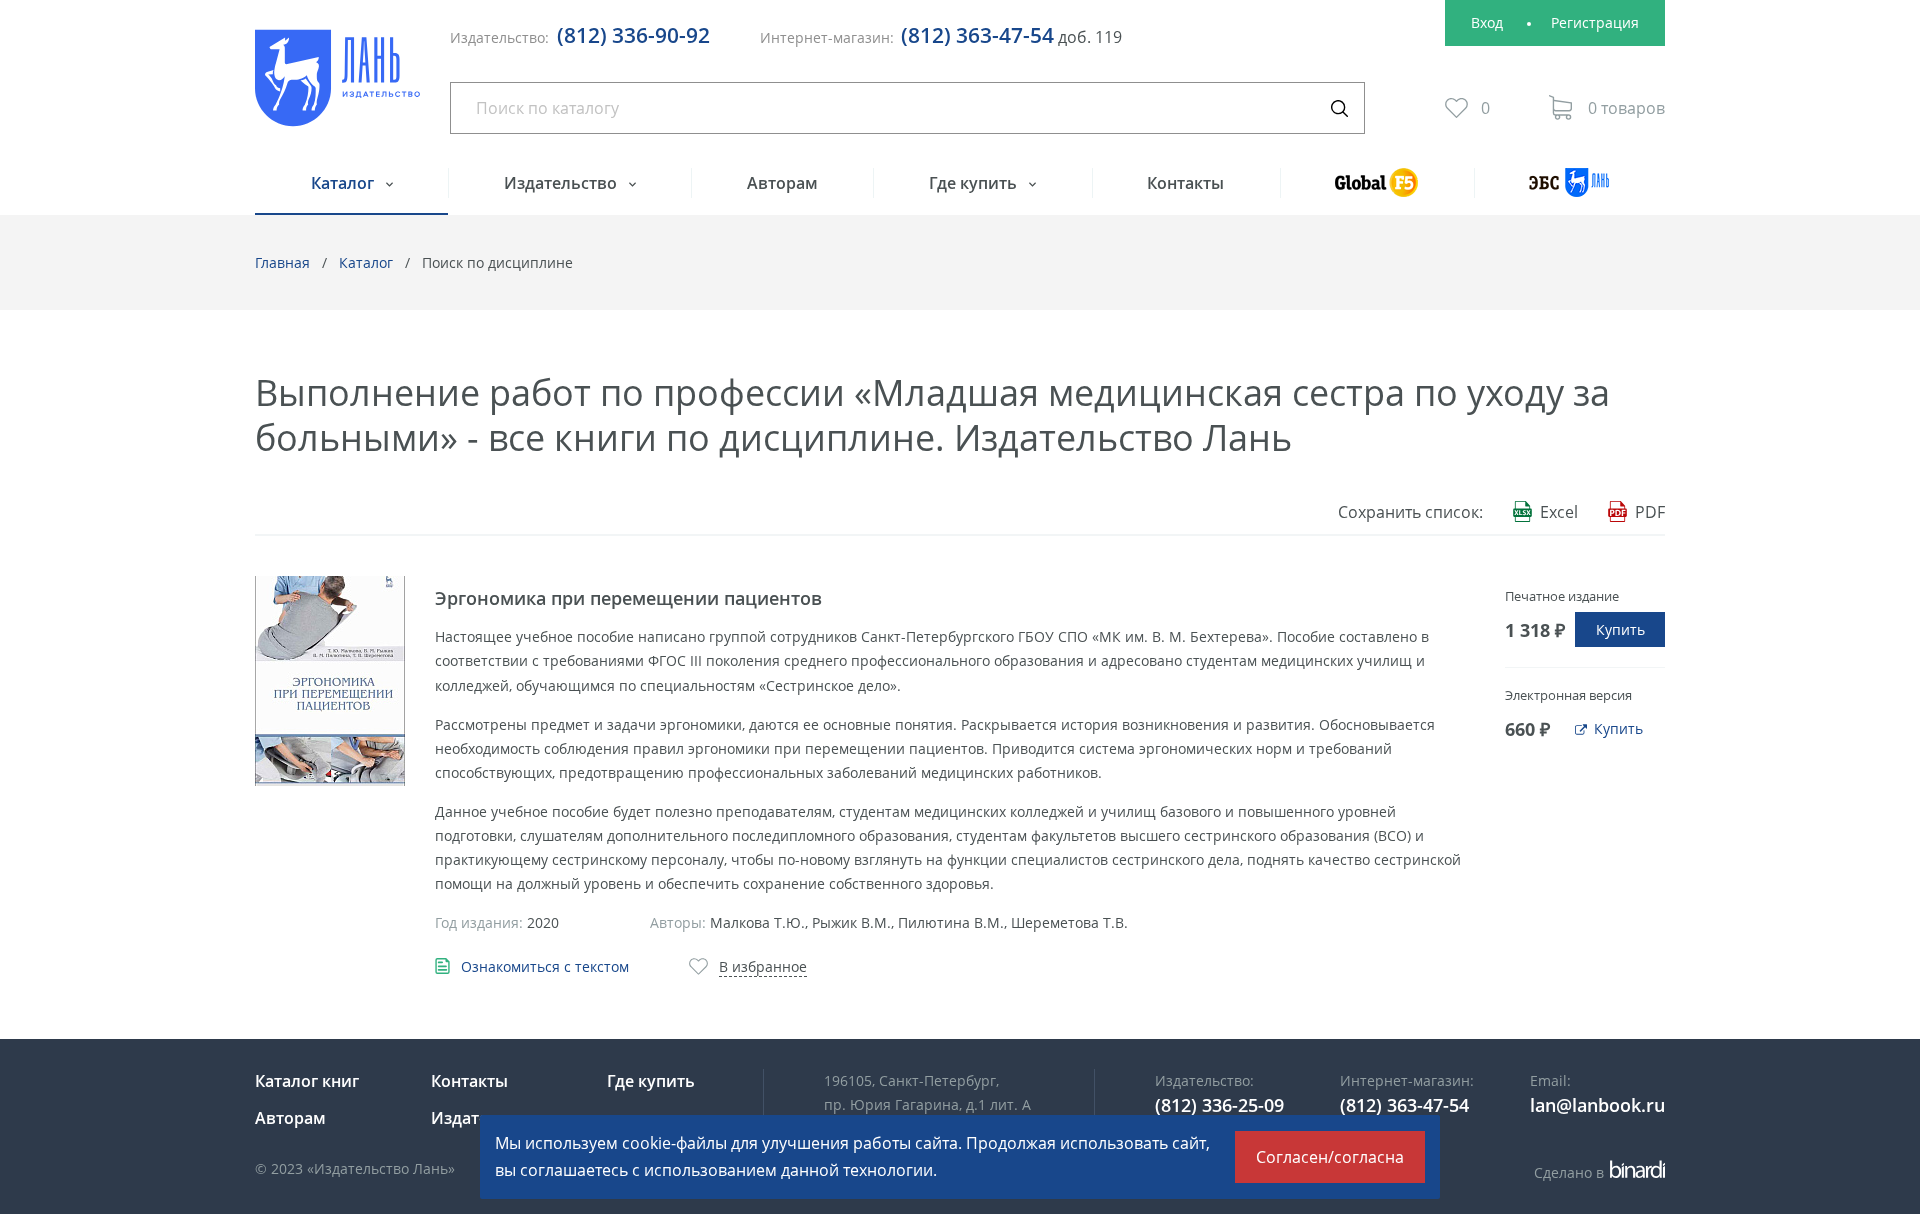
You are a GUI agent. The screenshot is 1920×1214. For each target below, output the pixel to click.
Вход (1487, 22)
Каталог (344, 183)
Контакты (1185, 183)
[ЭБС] (1569, 191)
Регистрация (1595, 22)
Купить (1620, 629)
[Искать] (1339, 108)
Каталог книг (307, 1081)
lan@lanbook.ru (1597, 1105)
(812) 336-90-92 (633, 35)
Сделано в (1596, 1172)
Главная (282, 262)
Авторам (782, 183)
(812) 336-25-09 (1219, 1105)
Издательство (562, 183)
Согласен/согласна (1330, 1157)
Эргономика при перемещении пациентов (628, 598)
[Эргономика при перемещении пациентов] (330, 681)
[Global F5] (1377, 191)
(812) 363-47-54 (977, 35)
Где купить (975, 183)
